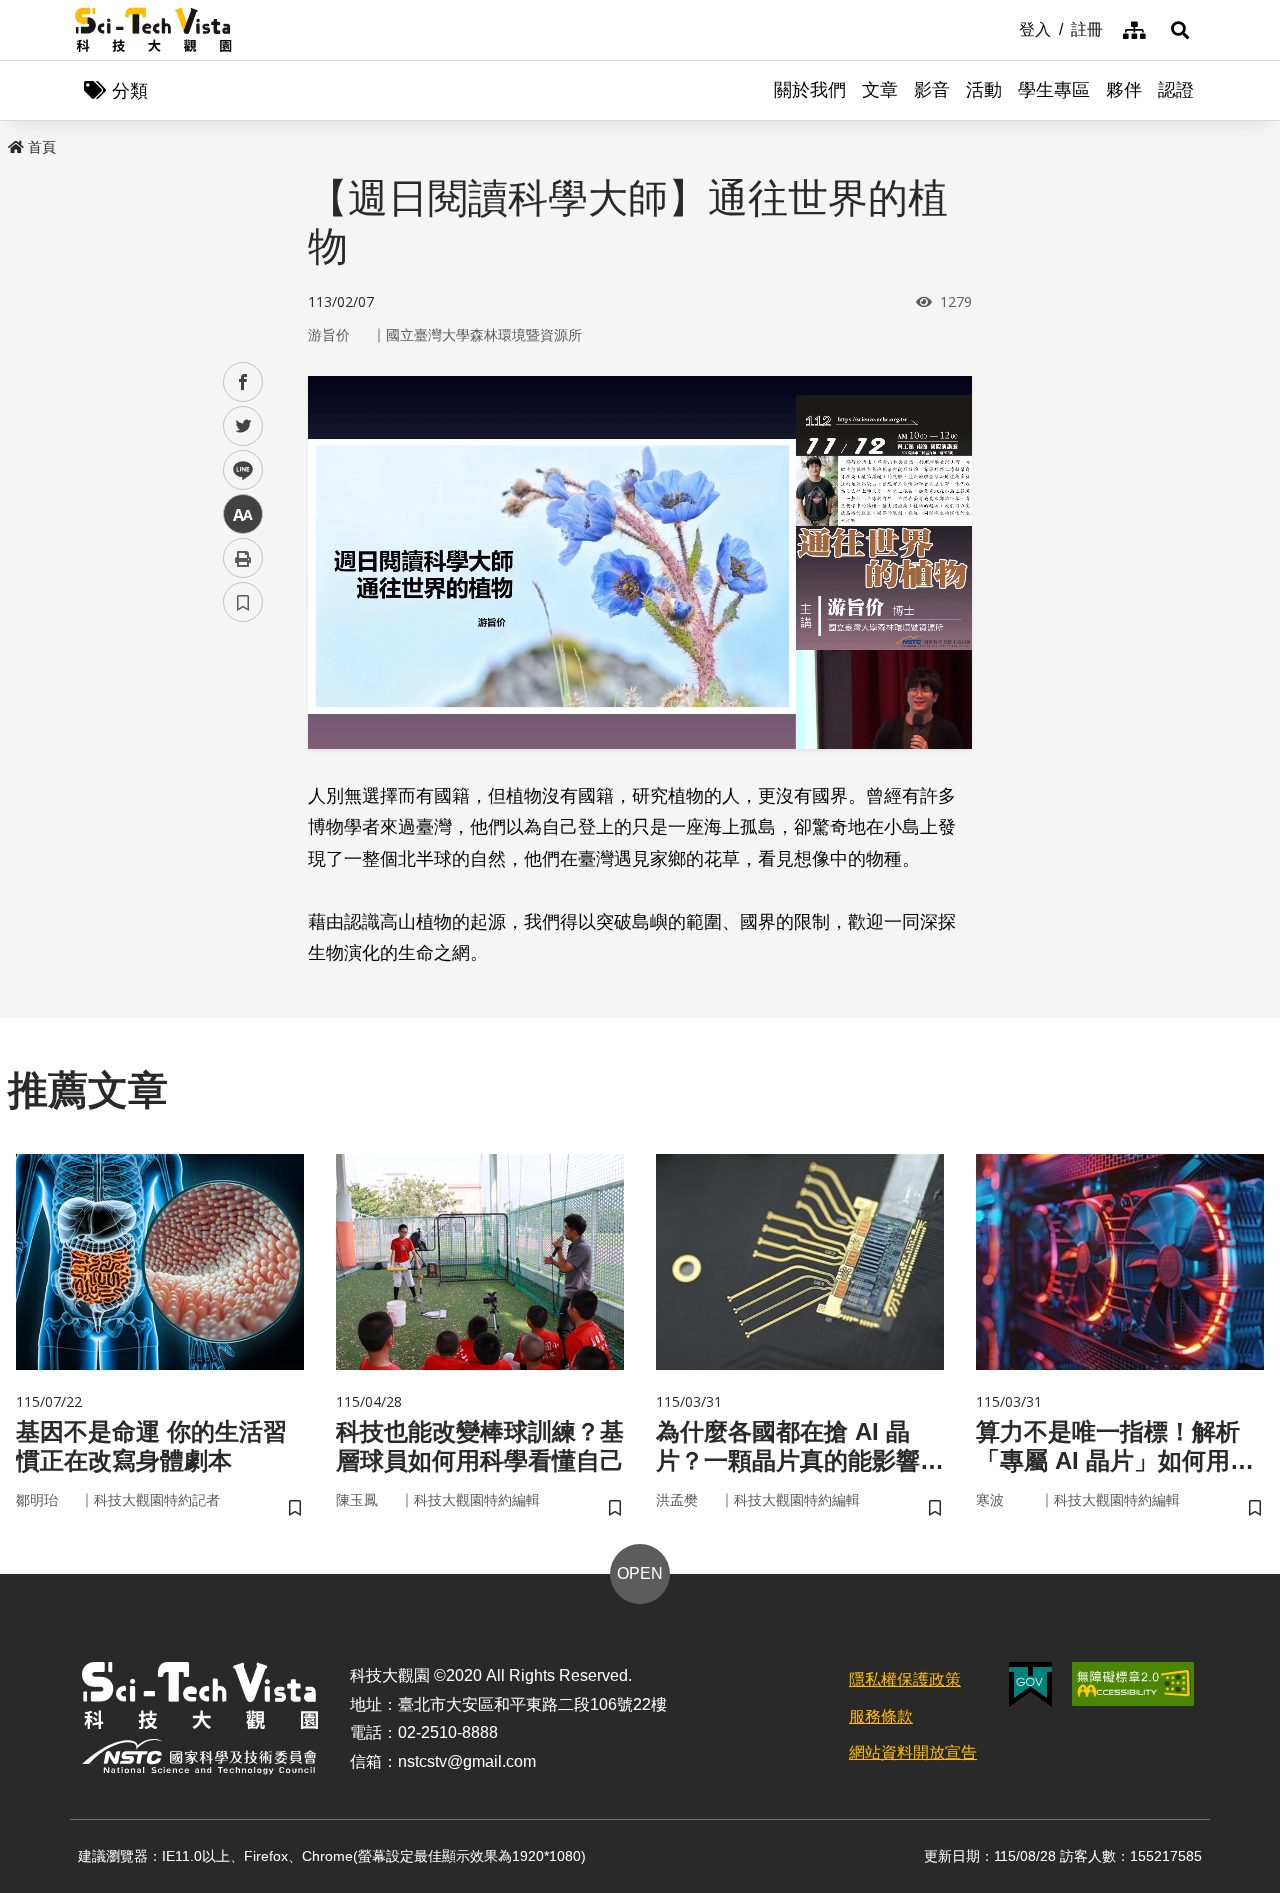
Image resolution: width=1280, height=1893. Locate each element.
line (237, 470)
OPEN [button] (640, 1573)
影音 (932, 90)
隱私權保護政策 (905, 1679)
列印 (243, 558)
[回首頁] (153, 30)
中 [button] (243, 514)
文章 (880, 90)
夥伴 (1124, 90)
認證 (1176, 90)
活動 (984, 90)
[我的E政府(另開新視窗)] (1030, 1684)
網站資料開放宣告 (913, 1752)
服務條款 (881, 1716)
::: (1005, 28)
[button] (1180, 30)
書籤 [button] (243, 602)
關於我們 (810, 90)
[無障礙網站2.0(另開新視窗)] (1133, 1684)
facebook (243, 382)
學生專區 (1054, 90)
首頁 (42, 147)
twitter (243, 426)
